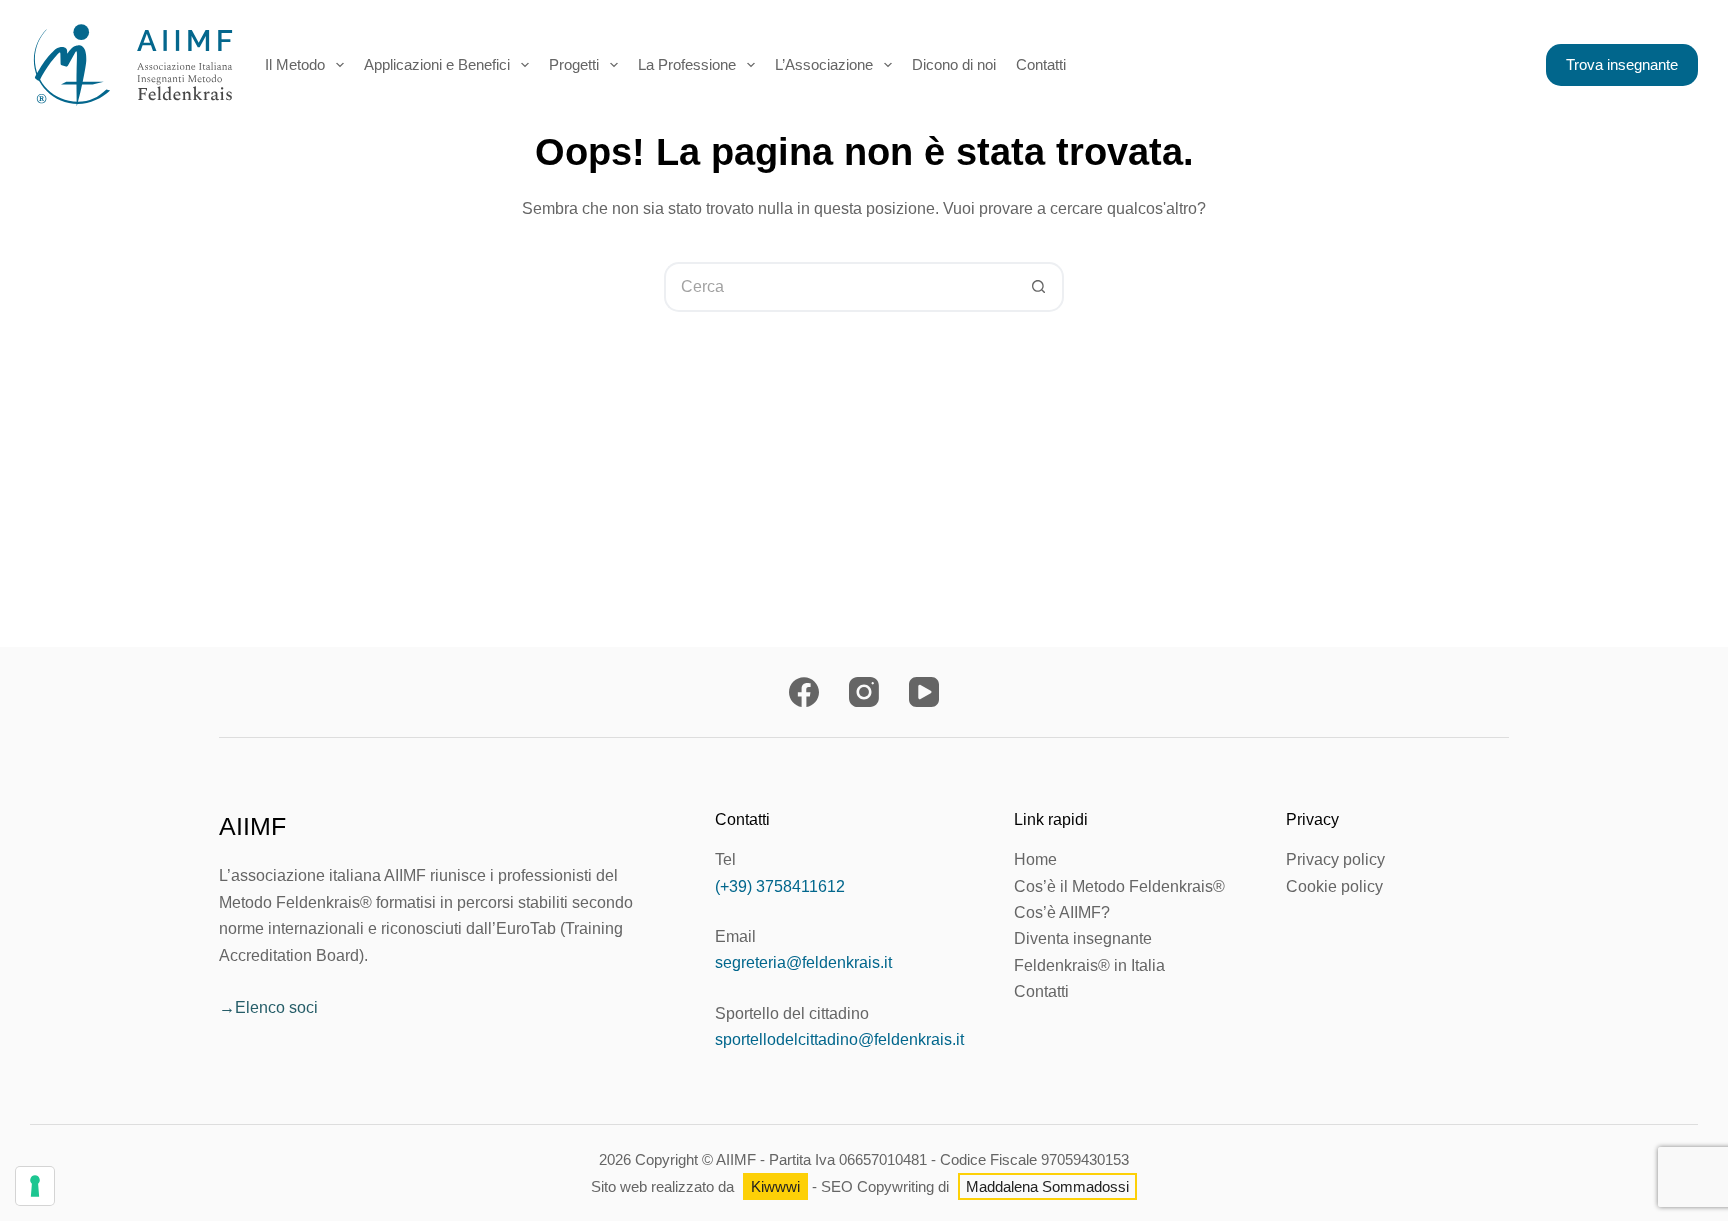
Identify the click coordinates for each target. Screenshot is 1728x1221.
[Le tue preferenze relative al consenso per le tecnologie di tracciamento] (35, 1186)
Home (1035, 859)
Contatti (1041, 991)
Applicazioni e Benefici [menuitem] (437, 64)
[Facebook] (804, 692)
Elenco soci (276, 1007)
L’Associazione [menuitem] (824, 64)
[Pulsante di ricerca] (1039, 287)
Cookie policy (1334, 886)
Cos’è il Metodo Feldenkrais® (1119, 886)
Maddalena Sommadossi (1047, 1186)
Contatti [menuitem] (1041, 64)
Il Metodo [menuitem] (295, 64)
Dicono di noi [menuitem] (954, 64)
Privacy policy (1335, 859)
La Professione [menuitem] (687, 64)
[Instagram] (864, 692)
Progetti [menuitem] (574, 64)
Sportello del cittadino (792, 1013)
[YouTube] (924, 692)
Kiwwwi (775, 1186)
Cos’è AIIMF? (1062, 912)
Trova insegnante (1622, 64)
